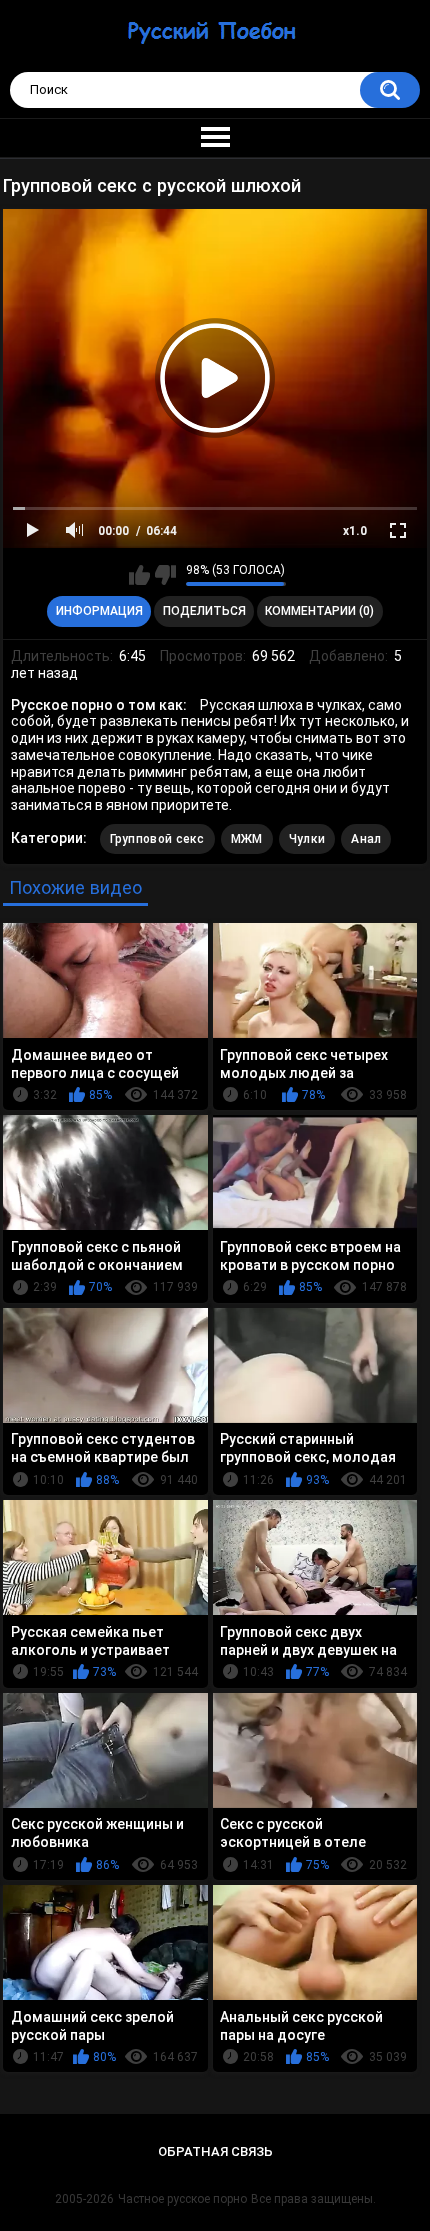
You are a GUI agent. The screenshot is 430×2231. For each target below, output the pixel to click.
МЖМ (247, 839)
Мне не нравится (165, 575)
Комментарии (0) (319, 611)
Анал (366, 839)
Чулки (307, 839)
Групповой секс (157, 839)
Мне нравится (139, 575)
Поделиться (204, 611)
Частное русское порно (182, 2199)
